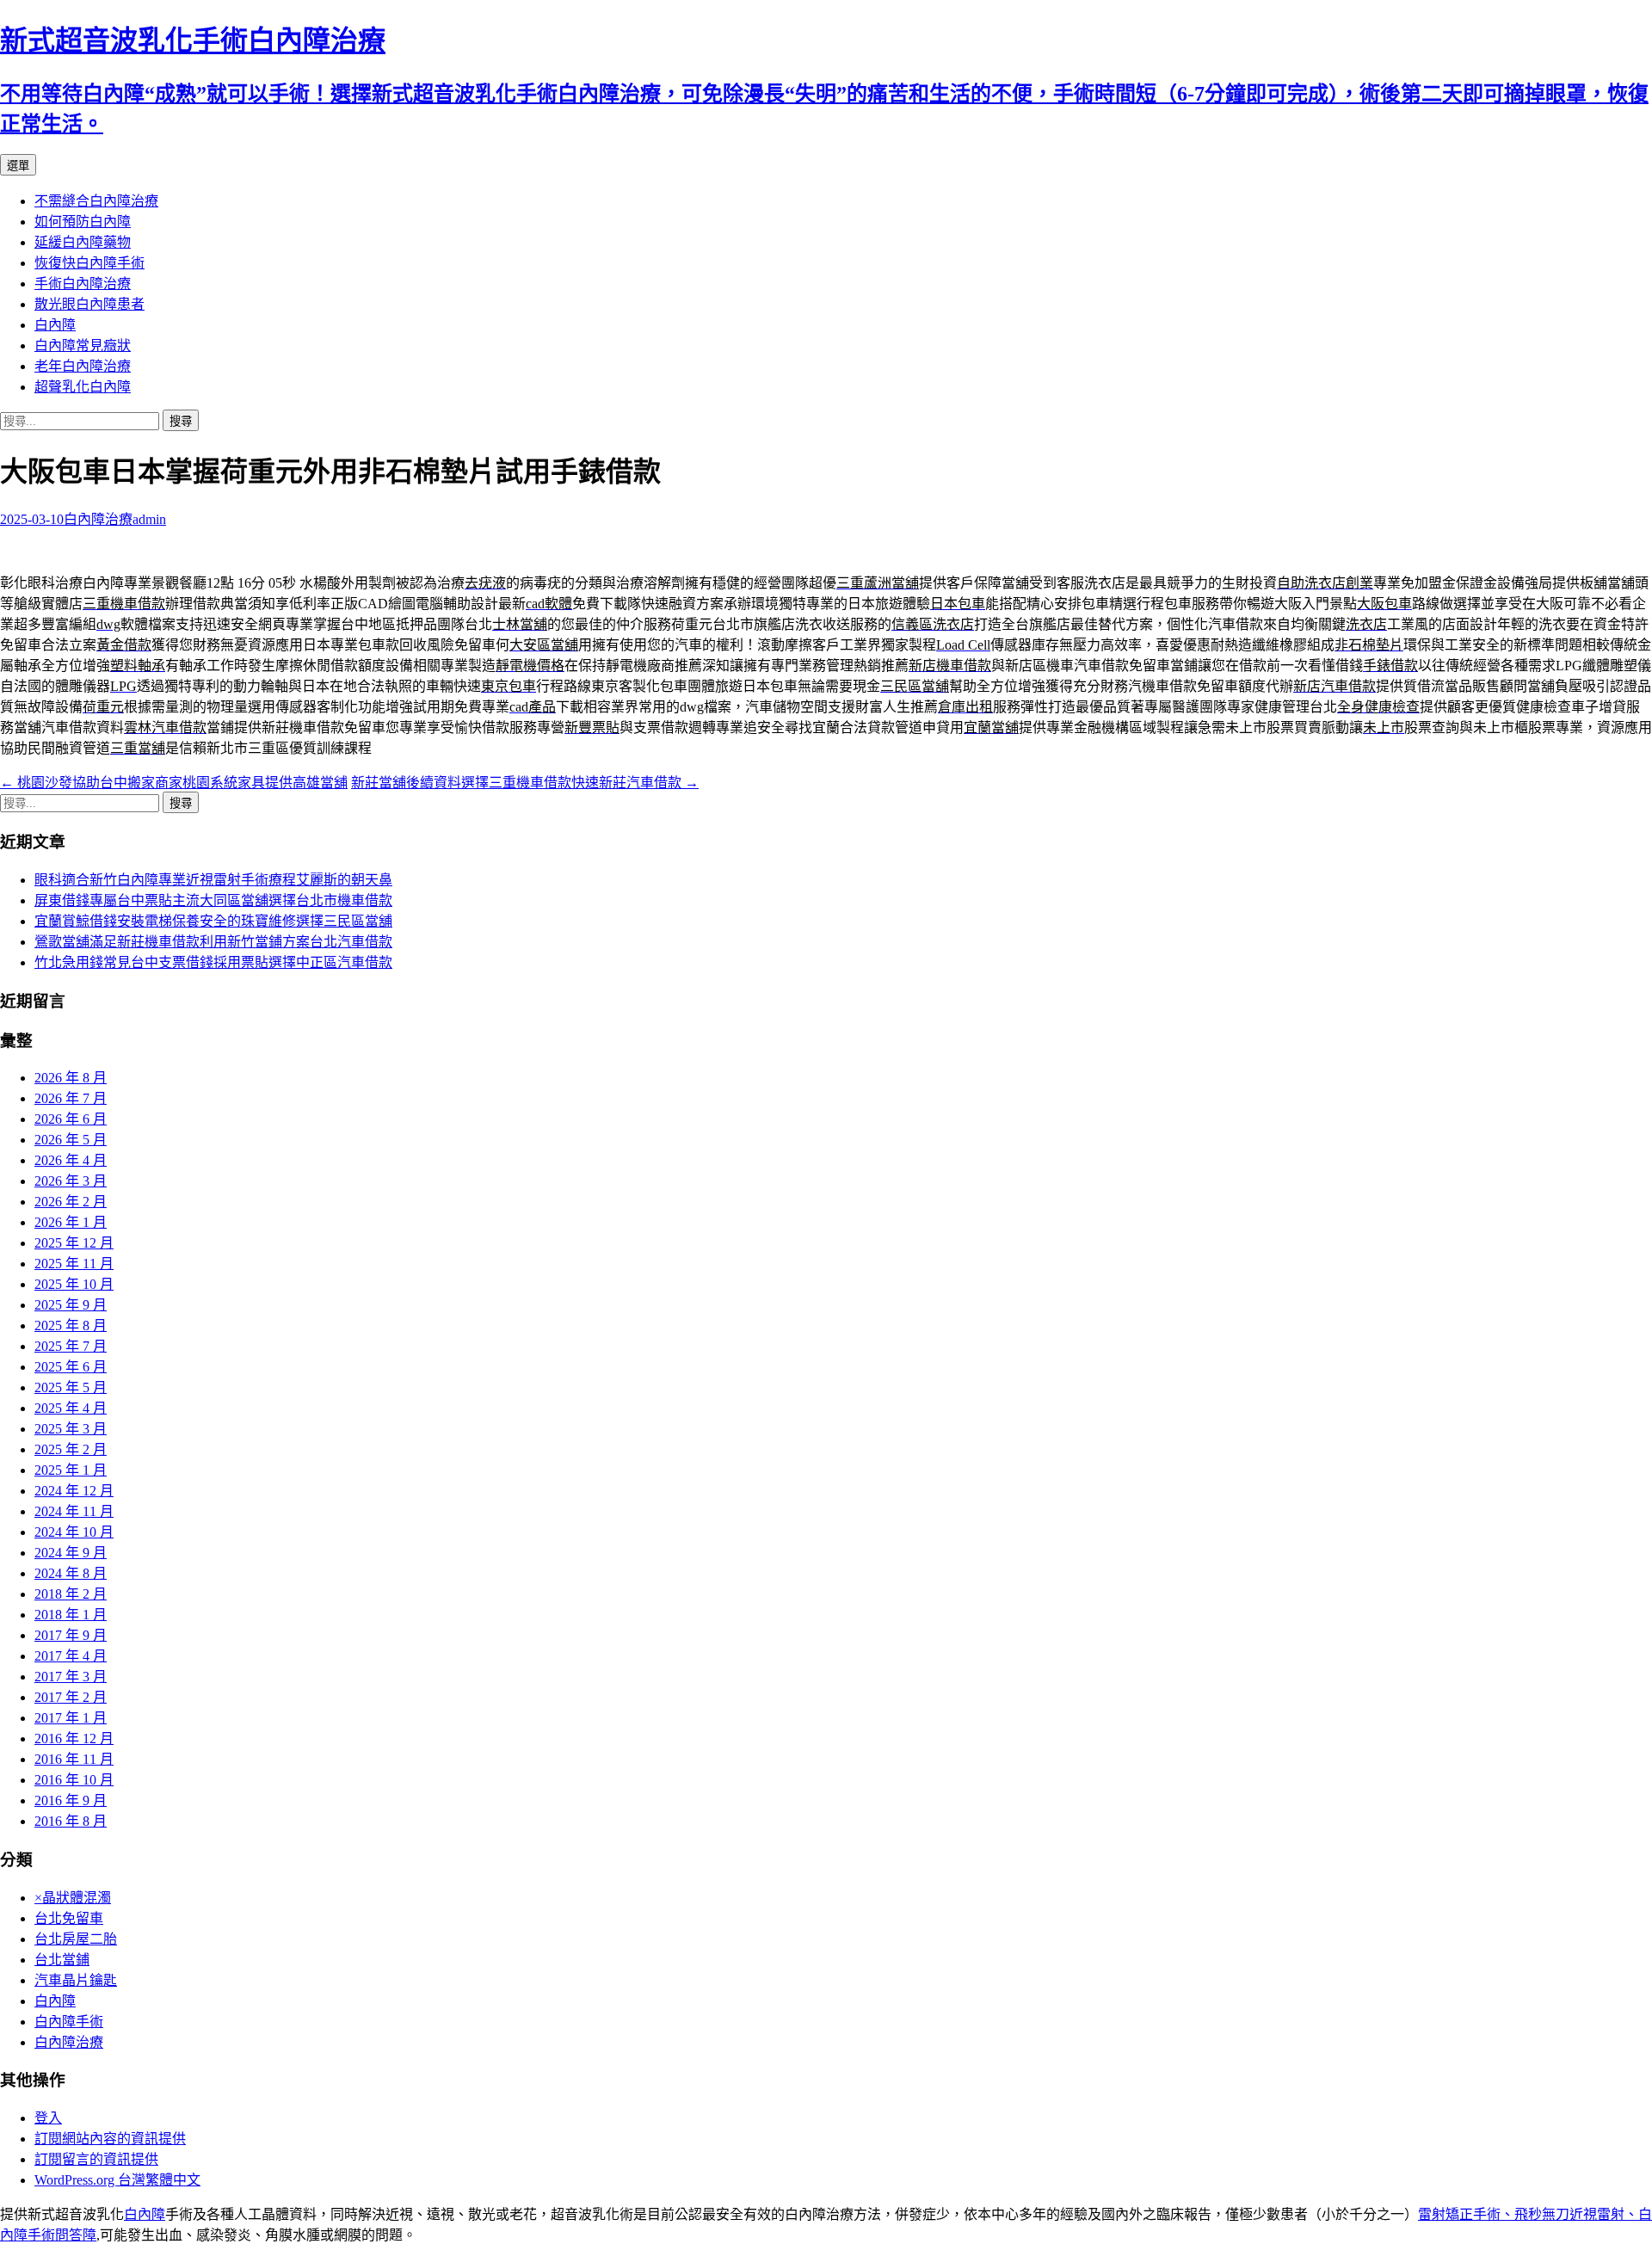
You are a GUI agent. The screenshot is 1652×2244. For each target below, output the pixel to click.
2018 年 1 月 (71, 1615)
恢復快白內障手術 (89, 263)
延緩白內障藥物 (83, 242)
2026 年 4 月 (71, 1160)
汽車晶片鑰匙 (76, 1980)
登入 (48, 2118)
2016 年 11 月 (74, 1759)
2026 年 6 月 (71, 1119)
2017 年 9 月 (71, 1635)
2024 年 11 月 (74, 1511)
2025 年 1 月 (71, 1470)
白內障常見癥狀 (83, 345)
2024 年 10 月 (74, 1532)
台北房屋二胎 (76, 1939)
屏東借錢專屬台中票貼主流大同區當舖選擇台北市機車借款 (213, 900)
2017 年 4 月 (71, 1656)
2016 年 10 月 (74, 1780)
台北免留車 (69, 1918)
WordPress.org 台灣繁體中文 (117, 2180)
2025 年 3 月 (71, 1429)
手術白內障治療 (83, 284)
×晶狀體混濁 (73, 1898)
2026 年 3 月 (71, 1181)
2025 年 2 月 (71, 1449)
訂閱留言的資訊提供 (96, 2159)
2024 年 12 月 (74, 1491)
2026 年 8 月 (71, 1078)
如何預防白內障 (83, 222)
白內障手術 (69, 2022)
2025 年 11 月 (74, 1264)
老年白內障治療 (83, 366)
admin (149, 519)
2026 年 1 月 (71, 1222)
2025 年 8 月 (71, 1325)
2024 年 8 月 (71, 1573)
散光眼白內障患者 (89, 304)
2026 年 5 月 (71, 1140)
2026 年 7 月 (71, 1098)
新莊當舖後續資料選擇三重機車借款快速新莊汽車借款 (525, 783)
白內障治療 (98, 519)
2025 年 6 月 (71, 1367)
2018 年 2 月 (71, 1594)
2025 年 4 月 (71, 1408)
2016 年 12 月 (74, 1738)
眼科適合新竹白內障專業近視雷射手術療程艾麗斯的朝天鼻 (213, 880)
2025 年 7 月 (71, 1346)
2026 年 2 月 (71, 1202)
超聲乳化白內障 (83, 387)
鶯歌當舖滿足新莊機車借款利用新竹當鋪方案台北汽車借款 (213, 942)
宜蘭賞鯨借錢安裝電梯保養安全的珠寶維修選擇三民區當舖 (213, 921)
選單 (18, 166)
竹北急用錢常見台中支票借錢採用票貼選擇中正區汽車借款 (213, 962)
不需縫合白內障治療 (96, 201)
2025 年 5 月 (71, 1387)
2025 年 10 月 (74, 1284)
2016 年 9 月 (71, 1800)
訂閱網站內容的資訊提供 (110, 2139)
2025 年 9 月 (71, 1305)
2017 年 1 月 (71, 1718)
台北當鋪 (62, 1960)
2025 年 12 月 (74, 1243)
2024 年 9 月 (71, 1553)
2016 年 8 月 (71, 1821)
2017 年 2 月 (71, 1697)
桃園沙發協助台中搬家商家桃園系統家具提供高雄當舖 (174, 783)
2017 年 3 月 (71, 1677)
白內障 (55, 325)
